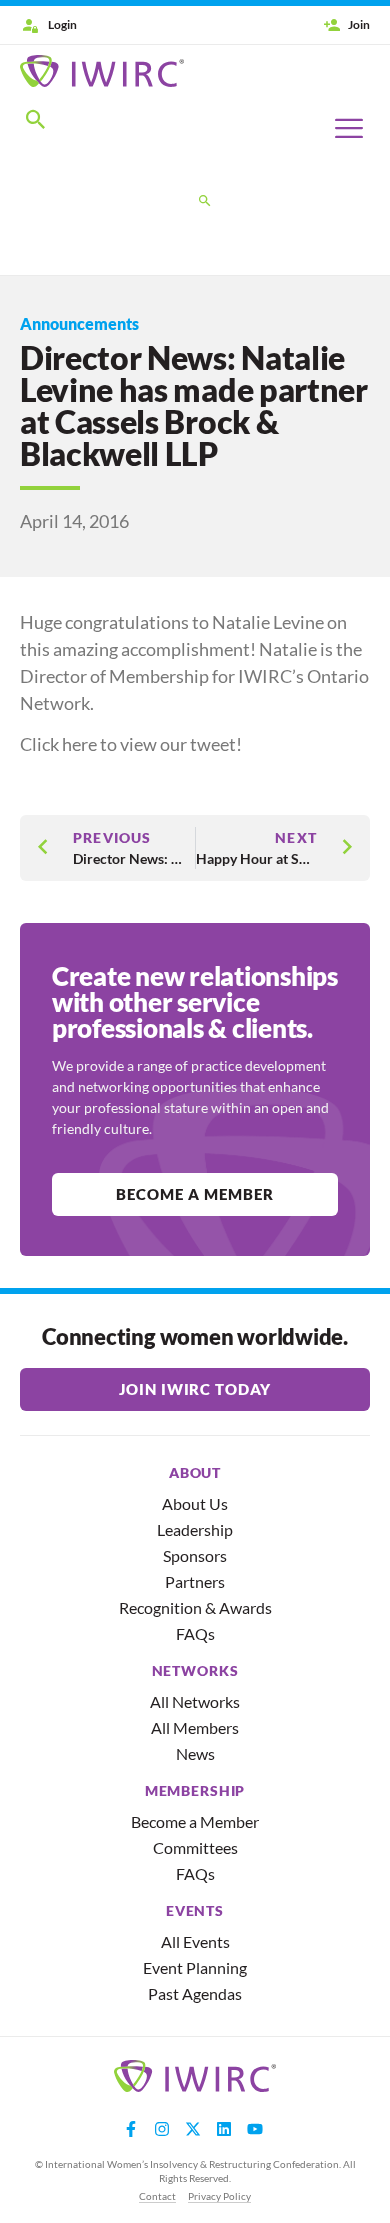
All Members (195, 1727)
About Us (195, 1503)
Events (195, 1911)
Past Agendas (195, 1993)
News (195, 1753)
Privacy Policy (219, 2196)
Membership (195, 1791)
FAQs (195, 1633)
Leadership (195, 1529)
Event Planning (195, 1967)
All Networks (195, 1701)
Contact (157, 2196)
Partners (195, 1581)
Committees (195, 1847)
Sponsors (195, 1555)
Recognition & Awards (195, 1607)
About (195, 1473)
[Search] (205, 202)
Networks (195, 1671)
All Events (195, 1941)
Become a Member (195, 1821)
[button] (36, 123)
